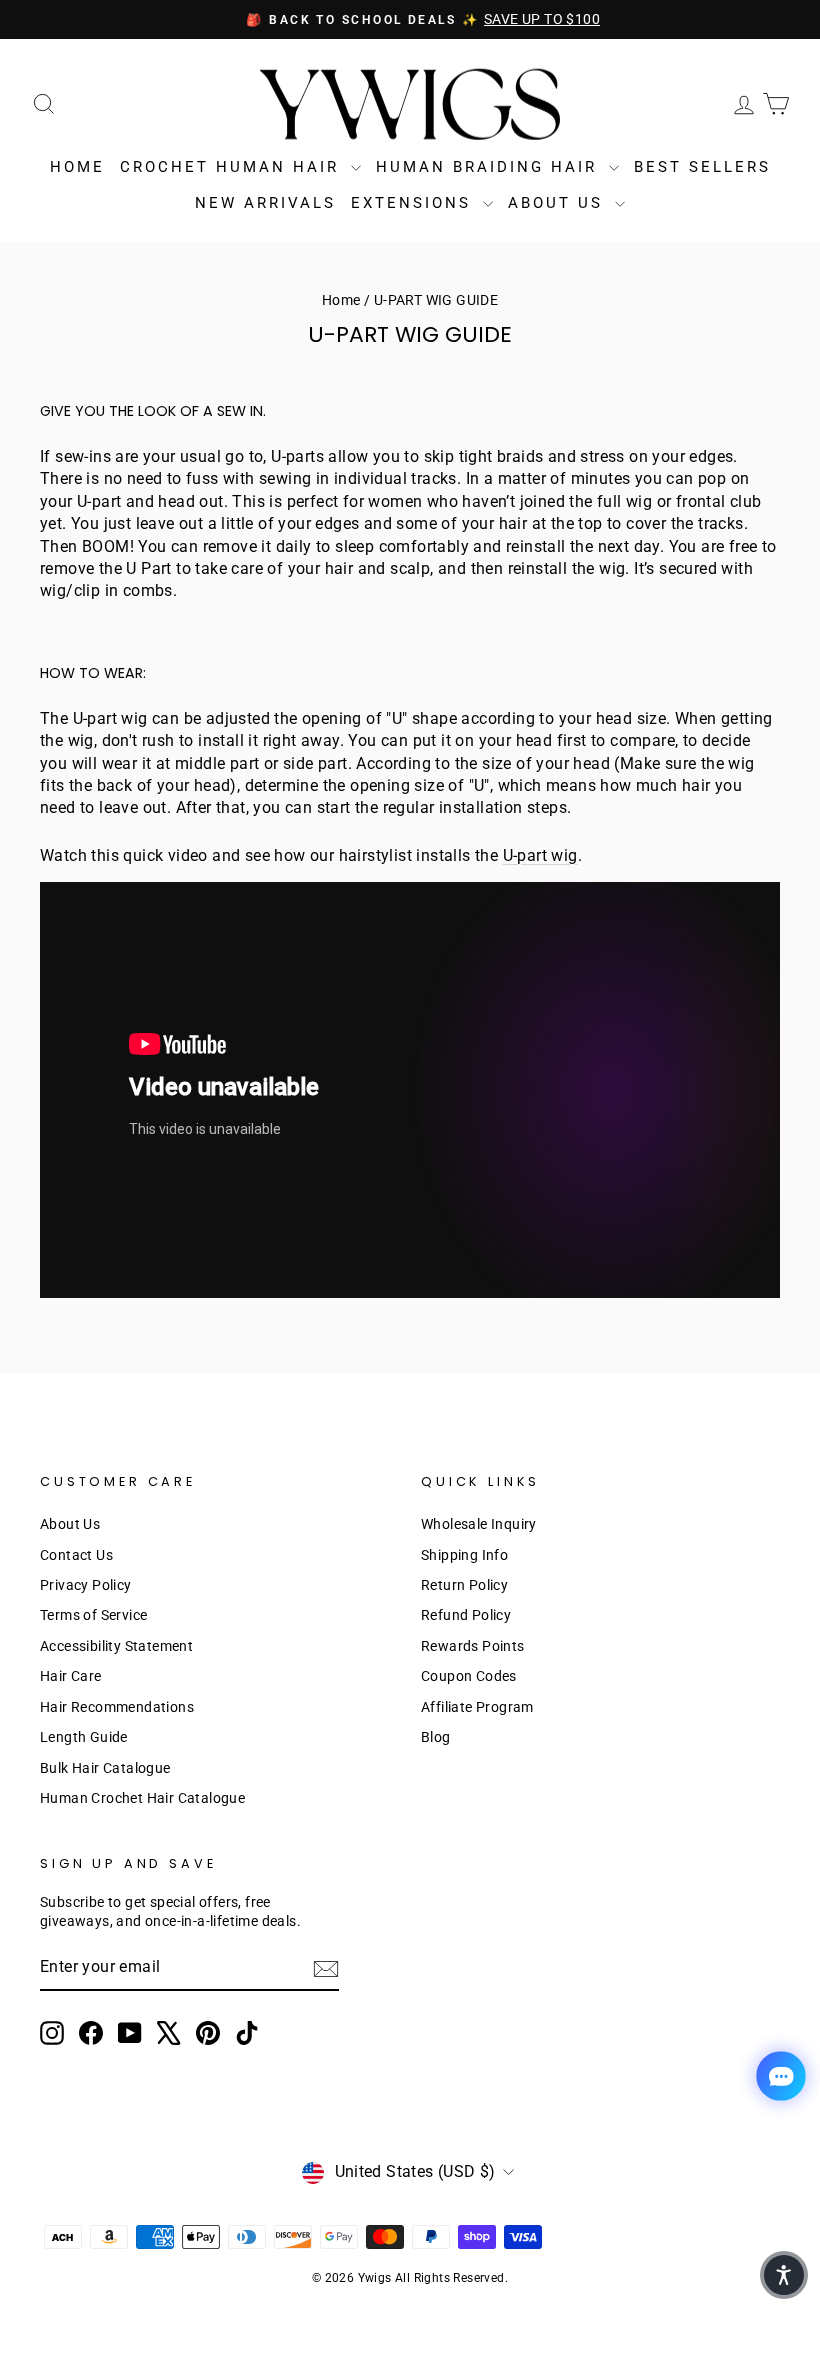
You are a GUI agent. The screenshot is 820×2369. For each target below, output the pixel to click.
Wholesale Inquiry (479, 1524)
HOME (77, 167)
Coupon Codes (469, 1676)
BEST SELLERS (702, 167)
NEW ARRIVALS (265, 203)
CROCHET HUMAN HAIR (233, 167)
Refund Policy (466, 1615)
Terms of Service (93, 1615)
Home (341, 300)
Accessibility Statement (116, 1646)
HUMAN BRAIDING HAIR (490, 167)
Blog (436, 1737)
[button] (784, 2275)
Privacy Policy (86, 1585)
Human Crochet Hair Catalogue (142, 1798)
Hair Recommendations (117, 1707)
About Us (70, 1524)
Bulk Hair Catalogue (105, 1768)
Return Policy (464, 1585)
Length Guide (84, 1737)
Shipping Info (464, 1555)
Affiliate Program (477, 1707)
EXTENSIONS (414, 203)
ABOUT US (559, 203)
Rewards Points (473, 1646)
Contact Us (76, 1555)
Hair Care (71, 1676)
